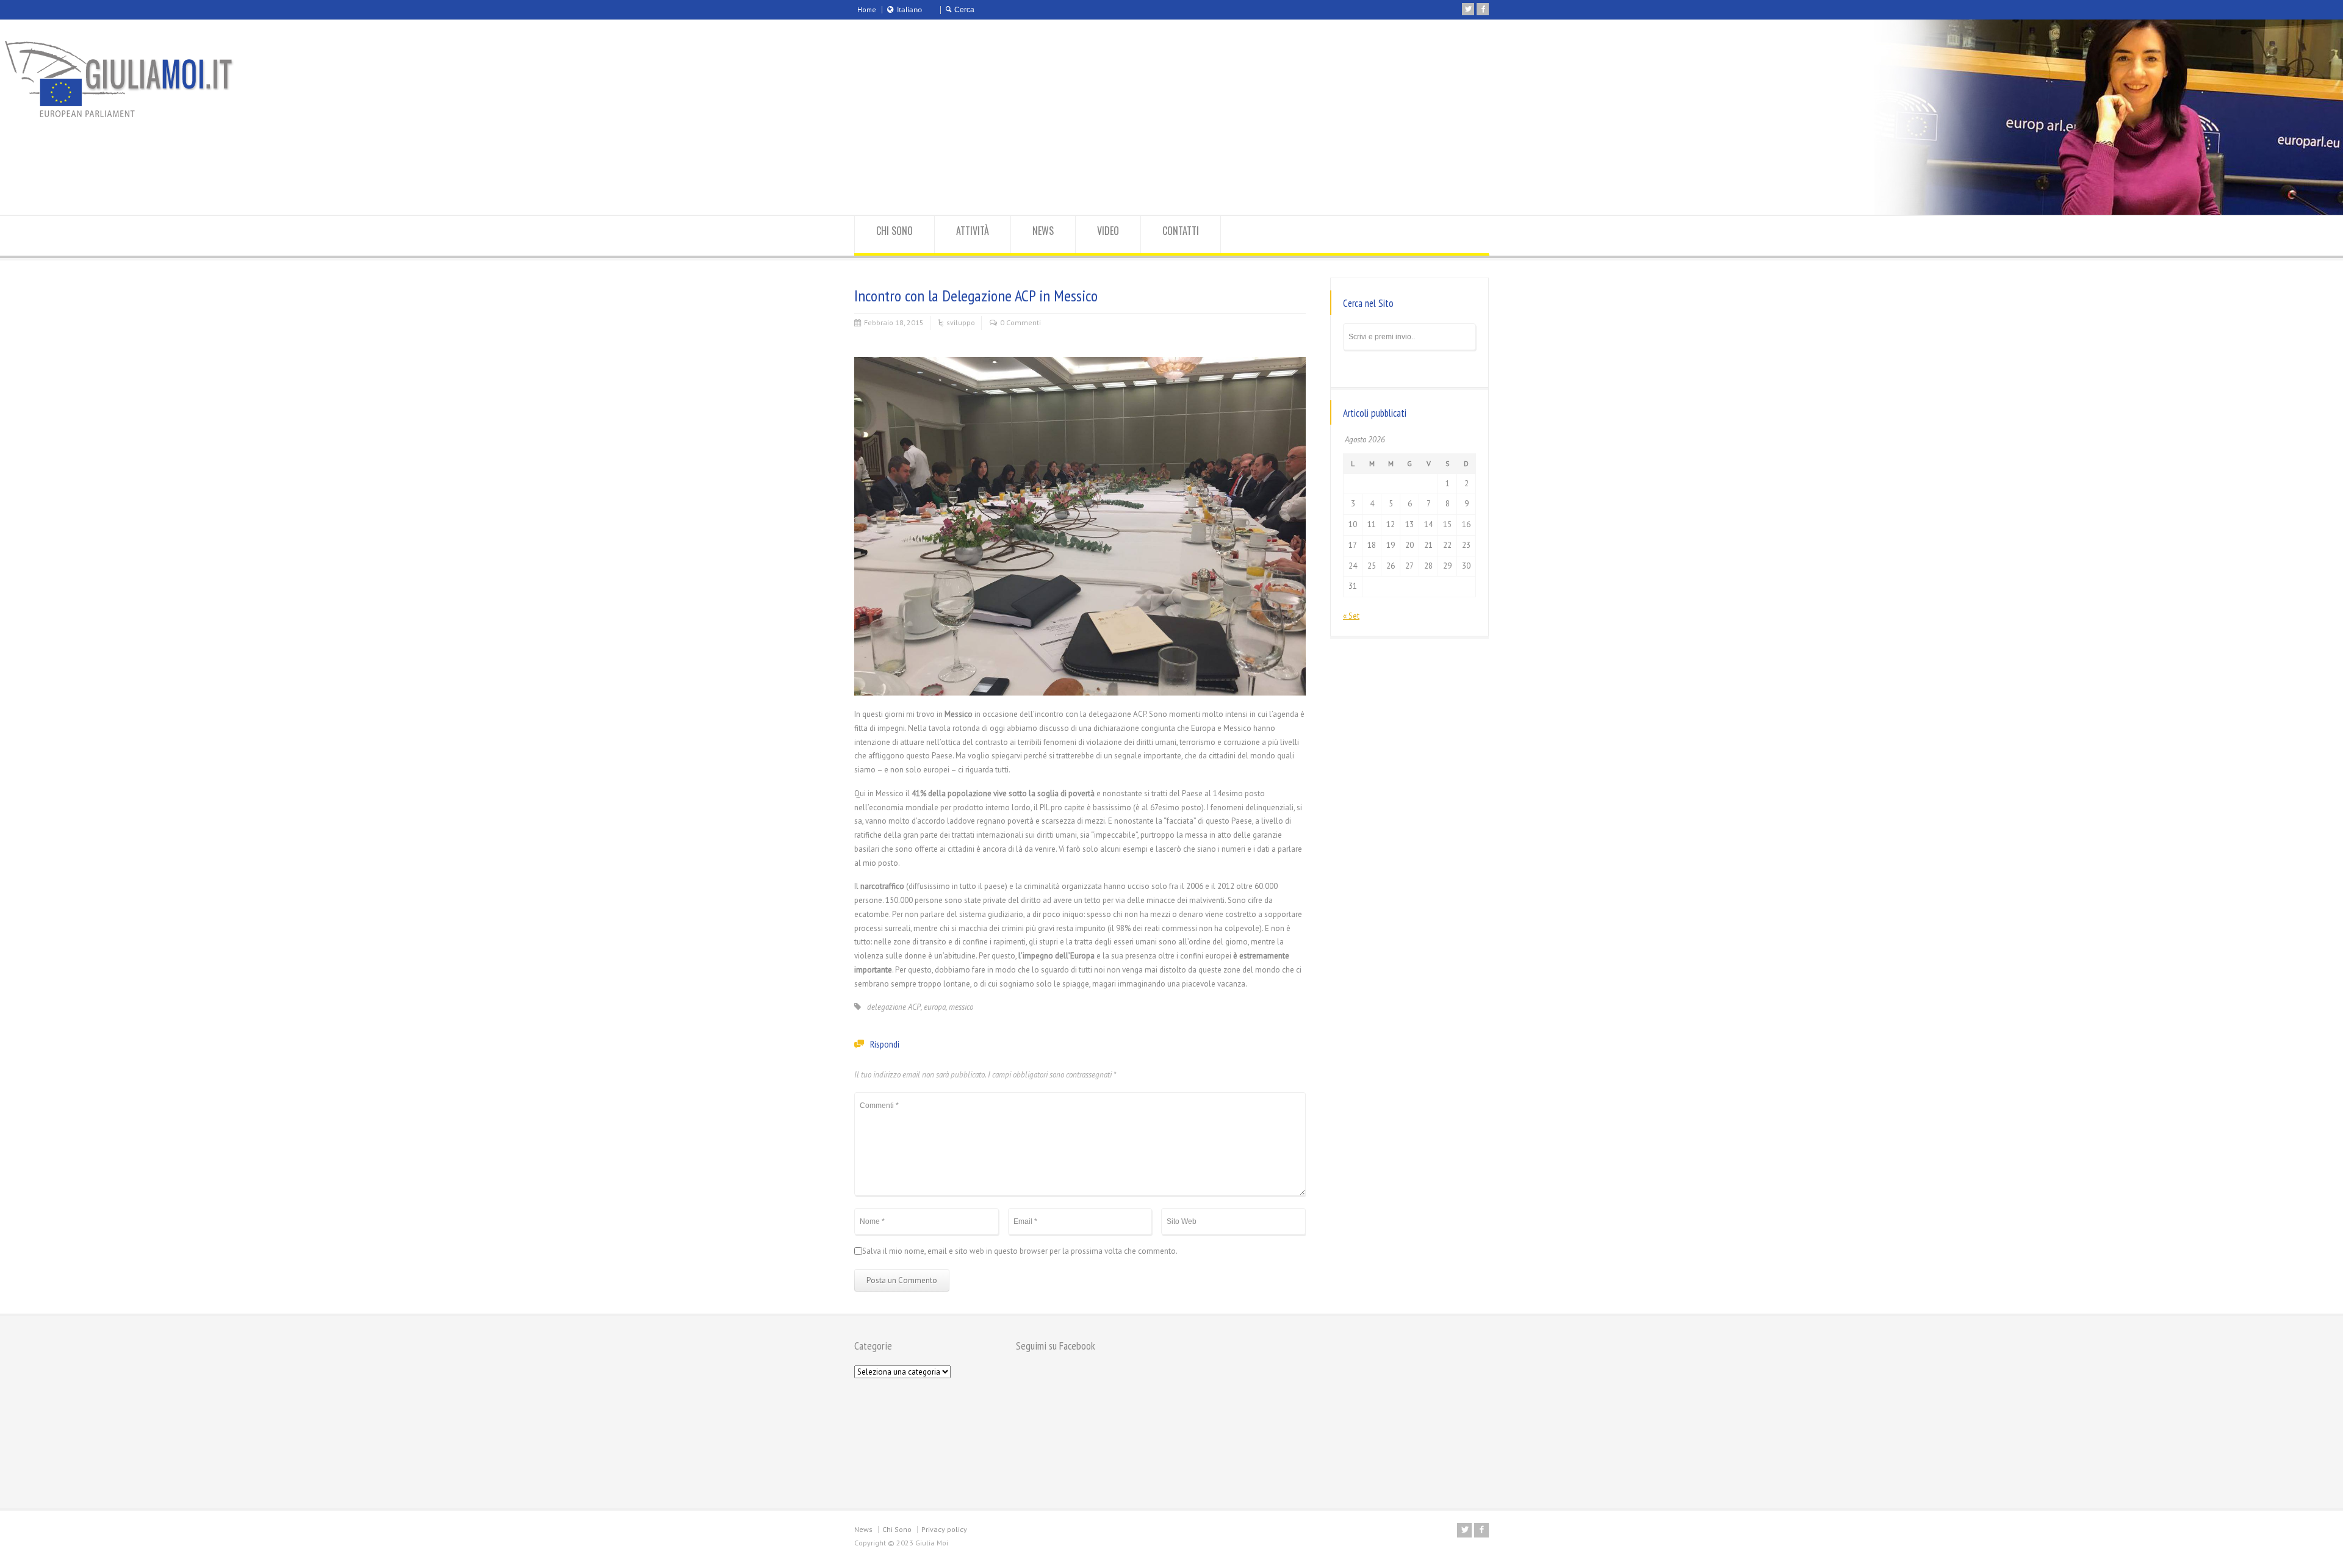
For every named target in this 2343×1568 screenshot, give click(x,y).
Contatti (1181, 231)
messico (961, 1007)
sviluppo (961, 322)
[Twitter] (1468, 9)
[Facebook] (1483, 9)
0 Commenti (1020, 322)
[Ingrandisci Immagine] (1080, 357)
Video (1108, 231)
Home (867, 9)
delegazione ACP (894, 1007)
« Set (1351, 616)
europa (935, 1007)
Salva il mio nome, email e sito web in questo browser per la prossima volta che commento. (1020, 1251)
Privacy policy (944, 1529)
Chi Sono (894, 231)
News (1043, 231)
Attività (973, 231)
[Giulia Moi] (156, 80)
